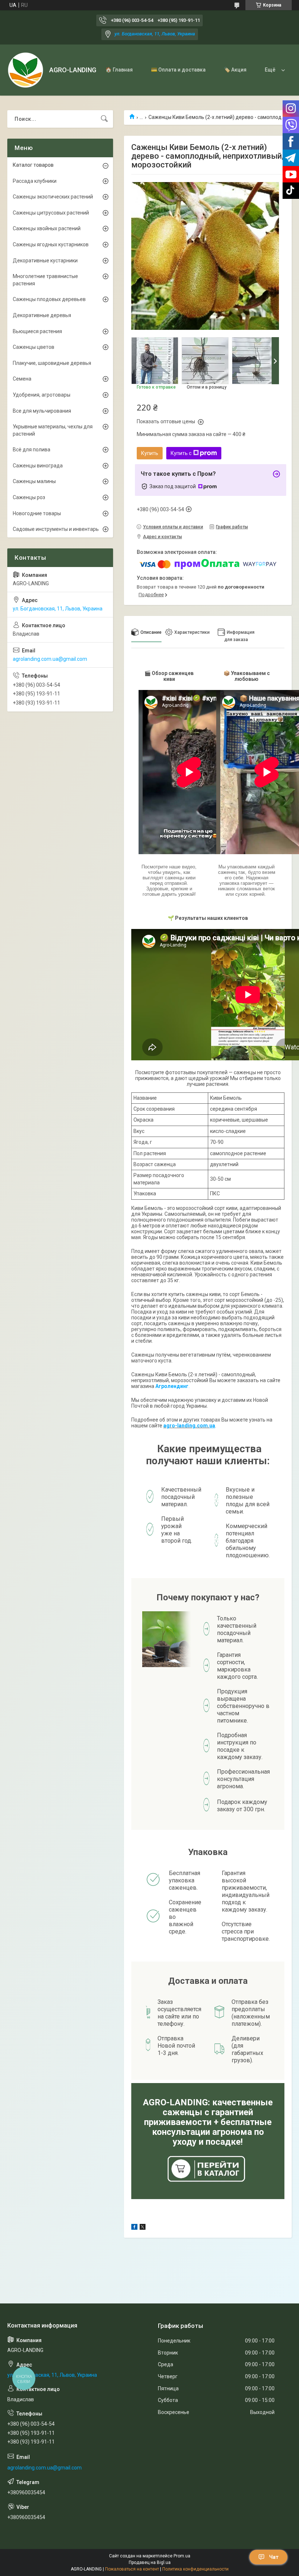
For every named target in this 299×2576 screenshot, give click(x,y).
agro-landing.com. (186, 1426)
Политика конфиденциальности (195, 2569)
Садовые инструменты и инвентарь (56, 529)
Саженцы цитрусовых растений (51, 213)
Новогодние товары (37, 513)
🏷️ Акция (235, 70)
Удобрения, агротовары (42, 395)
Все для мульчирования (42, 411)
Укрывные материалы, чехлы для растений (53, 430)
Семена (22, 379)
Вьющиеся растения (37, 331)
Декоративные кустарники (45, 261)
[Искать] (104, 119)
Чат (274, 2557)
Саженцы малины (34, 481)
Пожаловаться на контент (132, 2569)
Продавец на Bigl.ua (150, 2562)
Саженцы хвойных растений (47, 228)
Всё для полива (32, 450)
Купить (150, 453)
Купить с (181, 453)
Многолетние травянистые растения (45, 280)
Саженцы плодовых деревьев (49, 299)
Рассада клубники (35, 181)
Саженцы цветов (34, 347)
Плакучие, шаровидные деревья (52, 363)
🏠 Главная (119, 70)
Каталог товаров (33, 165)
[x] (143, 2228)
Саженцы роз (29, 497)
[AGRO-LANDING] (26, 70)
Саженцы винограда (38, 466)
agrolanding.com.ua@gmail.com (50, 659)
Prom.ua (182, 2556)
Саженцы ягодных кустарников (51, 244)
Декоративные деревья (42, 315)
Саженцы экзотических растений (53, 197)
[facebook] (134, 2228)
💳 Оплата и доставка (178, 70)
